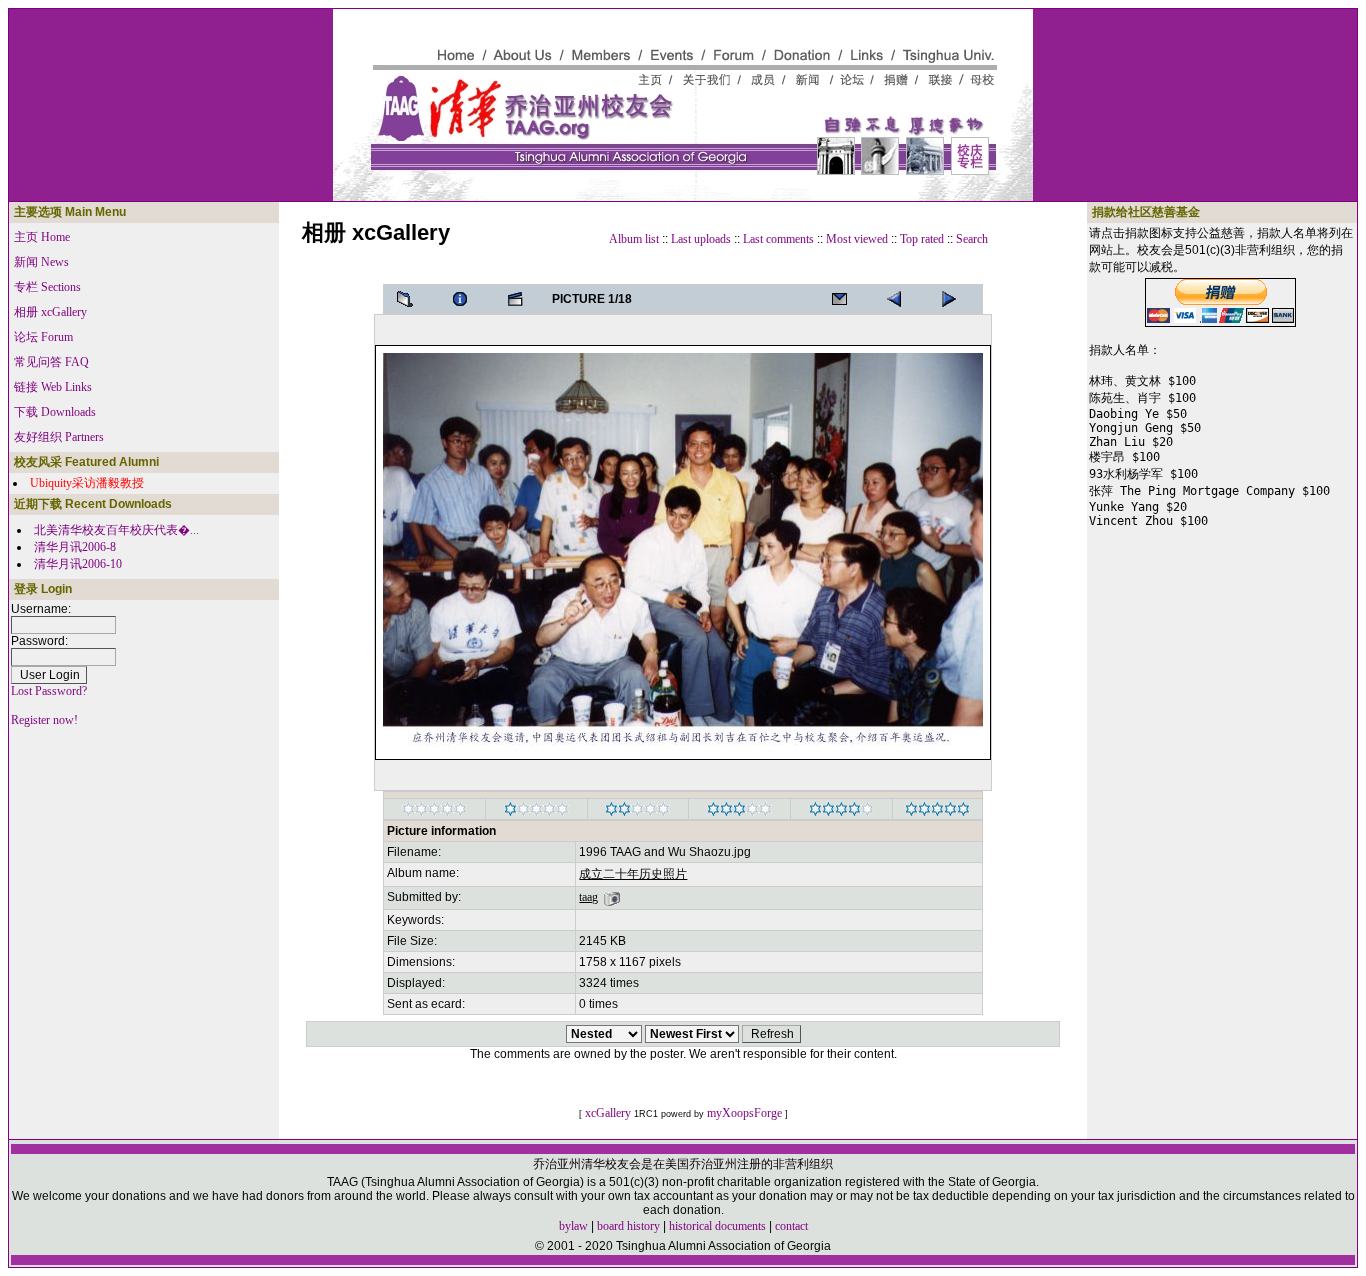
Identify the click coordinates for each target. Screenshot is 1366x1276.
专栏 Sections (47, 287)
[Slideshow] (521, 299)
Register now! (44, 720)
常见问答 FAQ (51, 362)
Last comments (778, 239)
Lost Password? (49, 691)
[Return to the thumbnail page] (411, 299)
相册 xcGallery (50, 312)
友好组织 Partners (59, 437)
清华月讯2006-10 (78, 564)
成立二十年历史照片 (633, 874)
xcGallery (608, 1113)
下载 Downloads (55, 412)
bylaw (573, 1226)
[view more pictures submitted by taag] (612, 897)
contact (791, 1226)
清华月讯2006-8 (75, 547)
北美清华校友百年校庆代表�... (116, 530)
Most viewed (857, 239)
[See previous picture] (955, 299)
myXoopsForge (744, 1113)
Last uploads (701, 239)
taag (588, 897)
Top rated (922, 239)
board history (628, 1226)
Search (972, 239)
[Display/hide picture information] (466, 299)
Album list (634, 239)
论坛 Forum (43, 337)
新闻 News (41, 262)
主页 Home (42, 237)
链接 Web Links (53, 387)
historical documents (717, 1226)
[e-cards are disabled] (845, 299)
